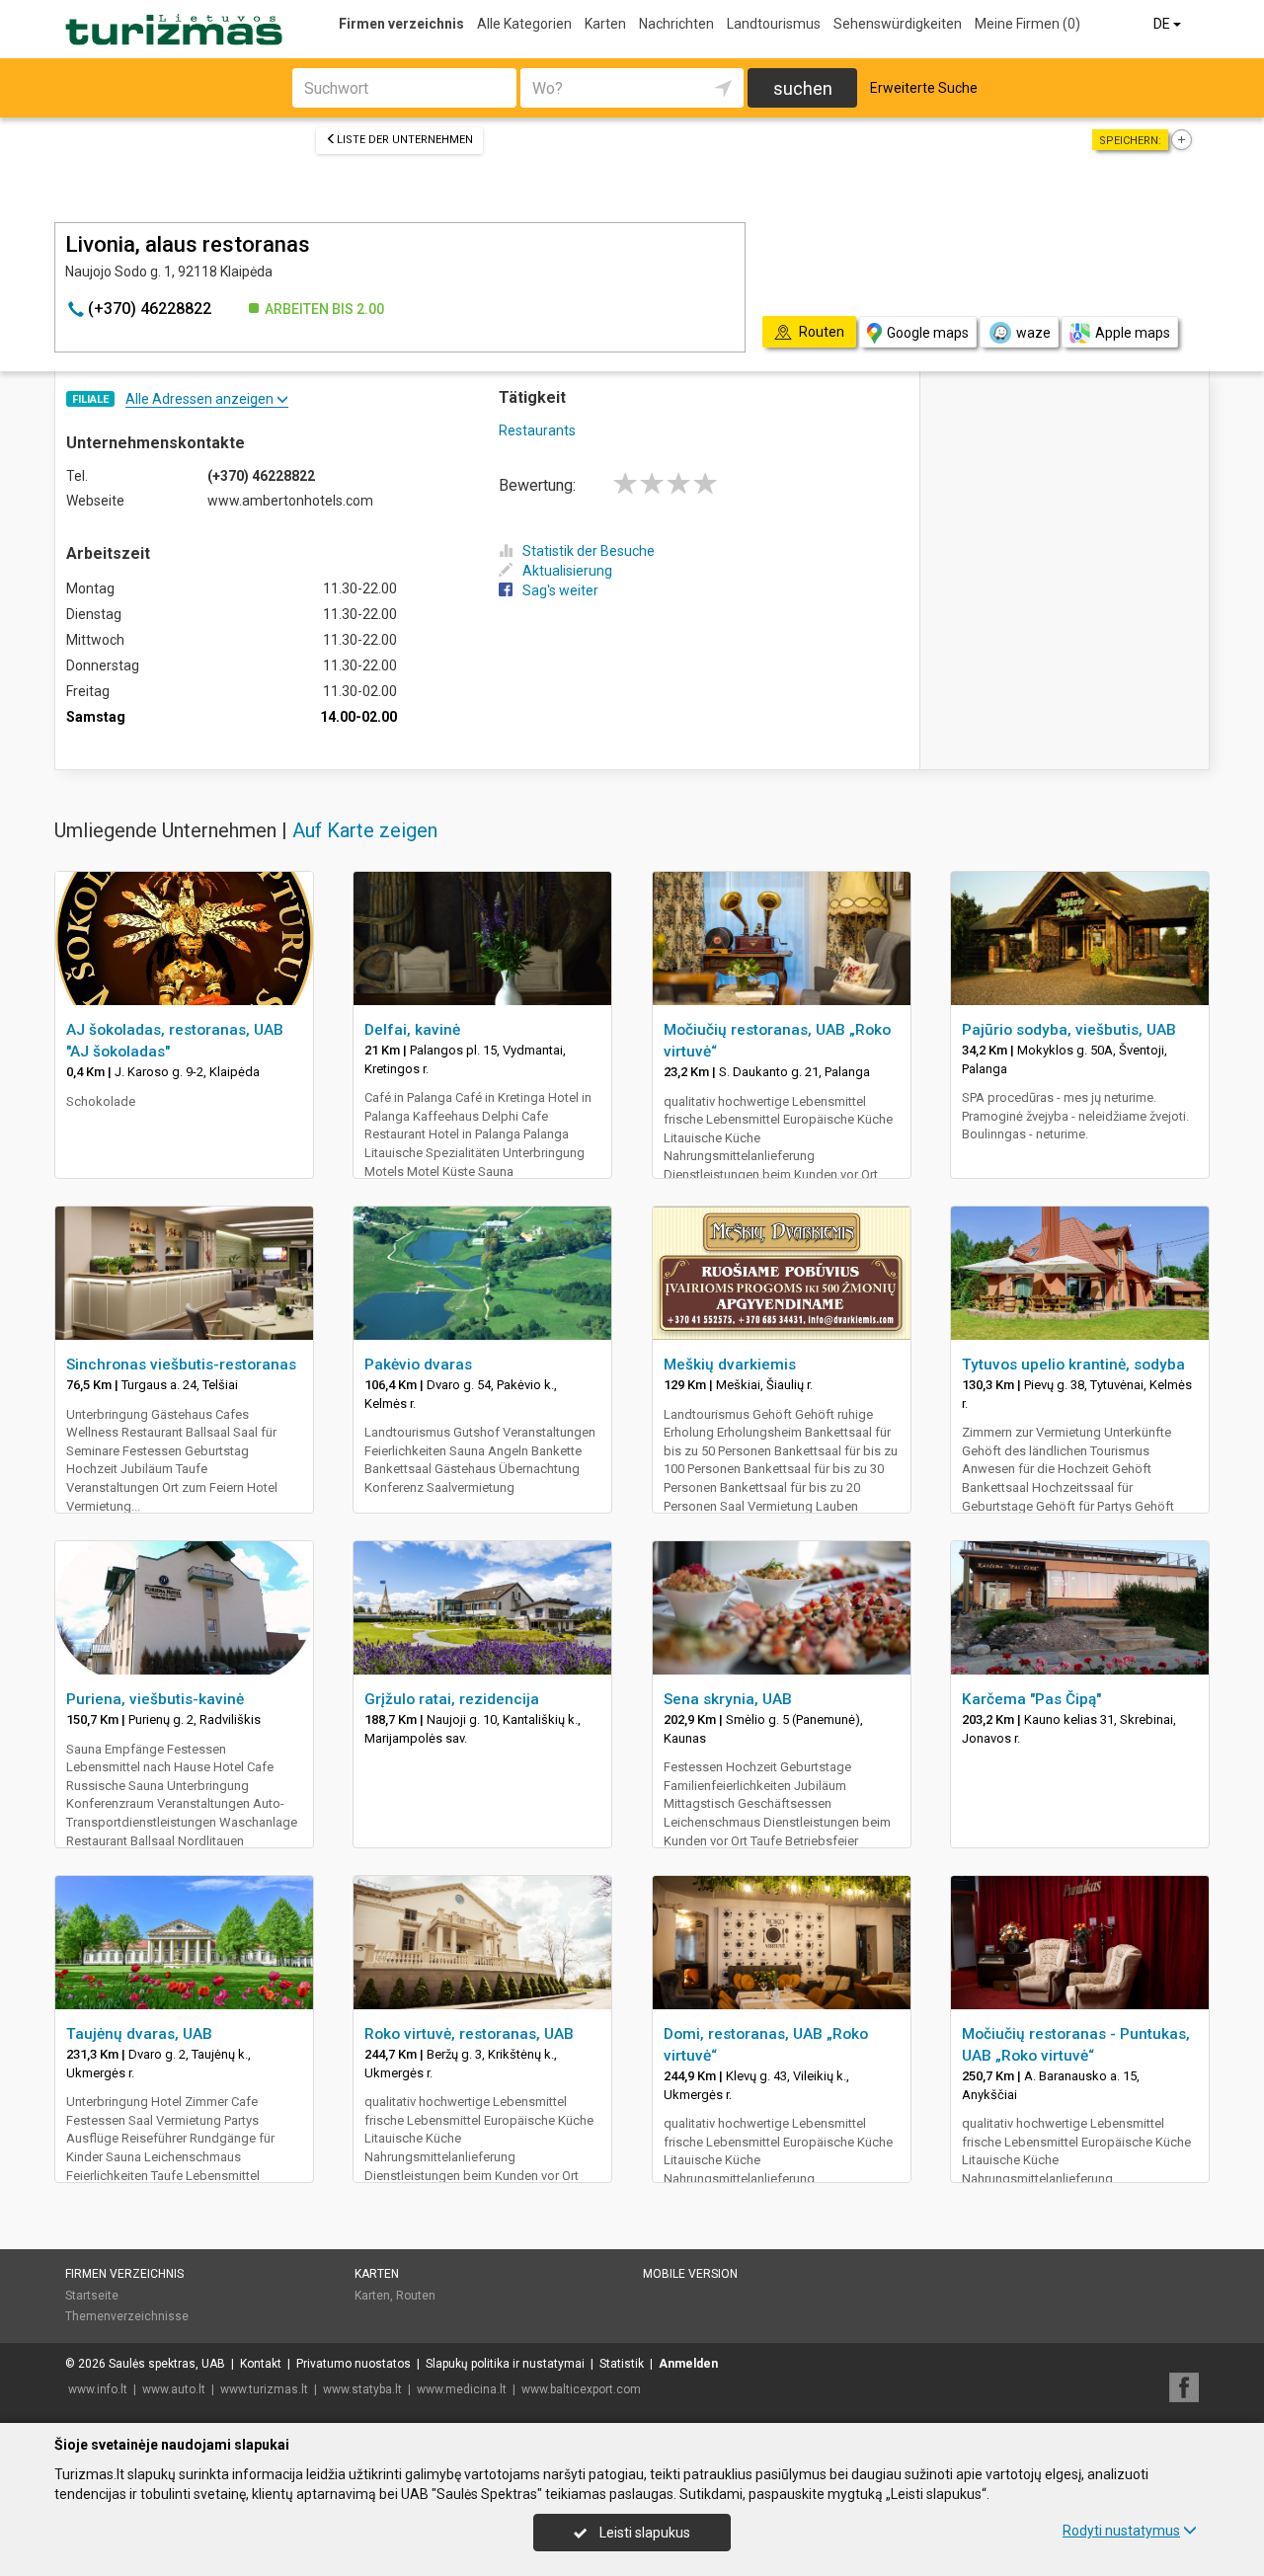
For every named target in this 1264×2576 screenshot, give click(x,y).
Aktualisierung (567, 571)
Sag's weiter (560, 590)
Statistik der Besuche (589, 551)
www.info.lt (98, 2389)
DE (1163, 24)
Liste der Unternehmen (405, 140)
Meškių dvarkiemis (730, 1365)
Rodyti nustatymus (1121, 2531)
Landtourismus (774, 24)
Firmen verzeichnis (401, 24)
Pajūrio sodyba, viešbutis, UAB (1069, 1030)
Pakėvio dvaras (418, 1365)
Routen (416, 2296)
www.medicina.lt (462, 2389)
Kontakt (261, 2364)
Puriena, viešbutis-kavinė (155, 1699)
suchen (803, 88)
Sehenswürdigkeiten (898, 24)
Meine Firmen (1027, 24)
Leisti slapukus (643, 2533)
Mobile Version (690, 2274)
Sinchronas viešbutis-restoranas (181, 1365)
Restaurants (537, 430)
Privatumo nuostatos (354, 2364)
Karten (605, 24)
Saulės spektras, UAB (167, 2364)
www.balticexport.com (581, 2389)
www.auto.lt (174, 2389)
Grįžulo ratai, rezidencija (452, 1699)
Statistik (622, 2364)
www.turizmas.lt (264, 2389)
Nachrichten (676, 24)
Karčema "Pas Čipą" (1031, 1699)
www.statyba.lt (362, 2389)
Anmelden (688, 2364)
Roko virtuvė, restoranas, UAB (469, 2034)
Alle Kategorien (524, 24)
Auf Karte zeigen (365, 830)
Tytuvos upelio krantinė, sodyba (1073, 1365)
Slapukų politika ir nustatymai (505, 2364)
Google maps (928, 333)
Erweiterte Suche (924, 88)
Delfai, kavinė (412, 1030)
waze (1033, 333)
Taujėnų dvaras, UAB (139, 2034)
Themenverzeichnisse (127, 2316)
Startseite (92, 2296)
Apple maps (1133, 333)
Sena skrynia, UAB (728, 1699)
